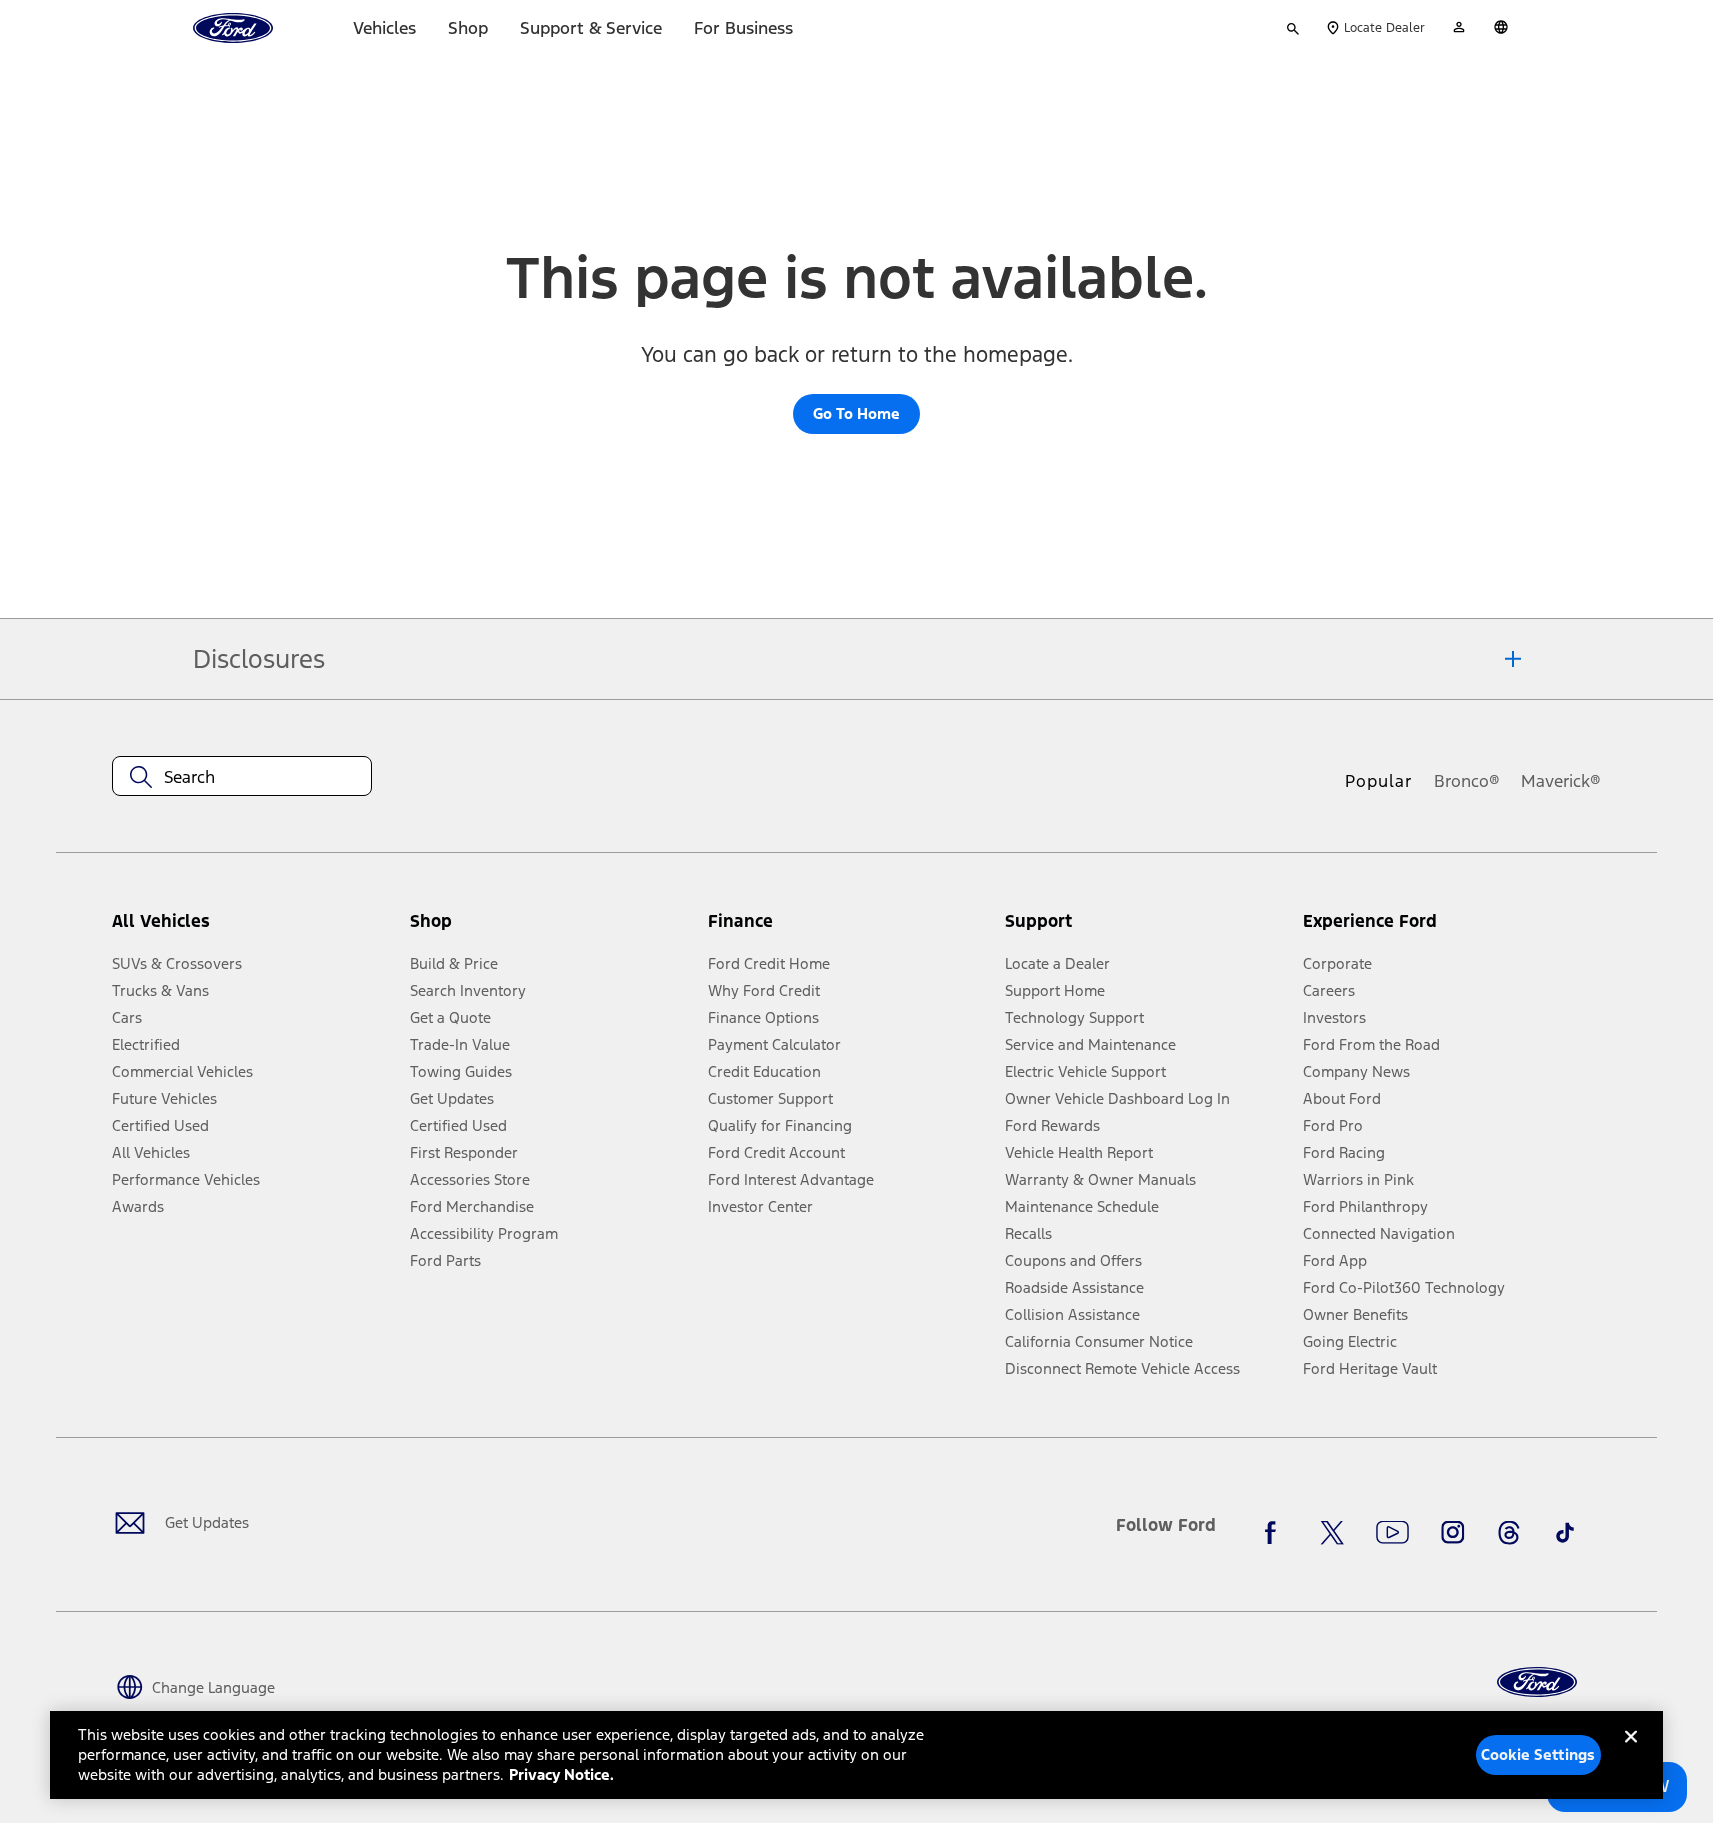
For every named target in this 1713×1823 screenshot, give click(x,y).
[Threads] (1509, 1533)
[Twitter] (1332, 1533)
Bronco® (1467, 781)
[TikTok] (1565, 1533)
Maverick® (1561, 781)
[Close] (1631, 1753)
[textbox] (242, 777)
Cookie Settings (1538, 1754)
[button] (551, 929)
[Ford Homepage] (1537, 1682)
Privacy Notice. (561, 1774)
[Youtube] (1392, 1533)
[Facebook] (1276, 1533)
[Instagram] (1453, 1533)
